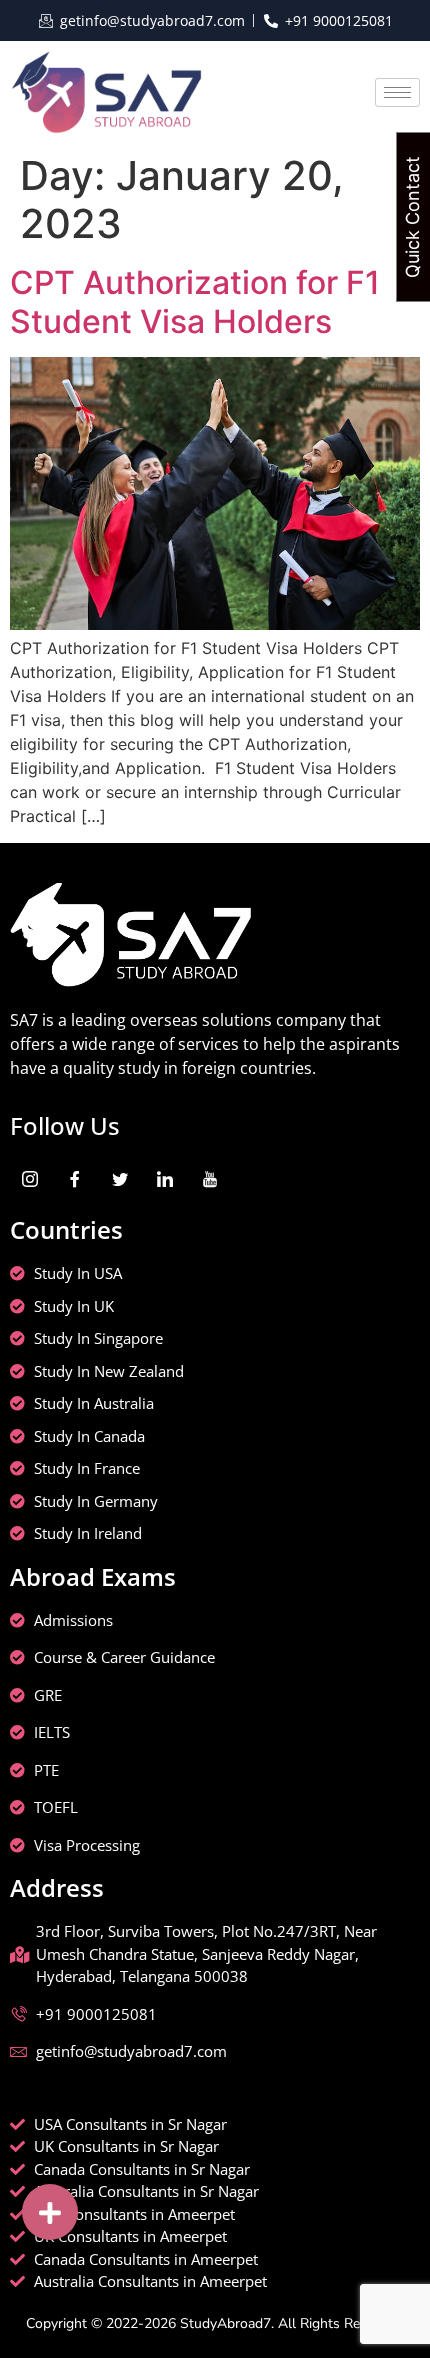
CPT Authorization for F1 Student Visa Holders (195, 301)
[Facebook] (75, 1178)
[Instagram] (30, 1178)
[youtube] (210, 1178)
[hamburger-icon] (397, 92)
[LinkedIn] (165, 1178)
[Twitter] (120, 1178)
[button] (50, 2212)
